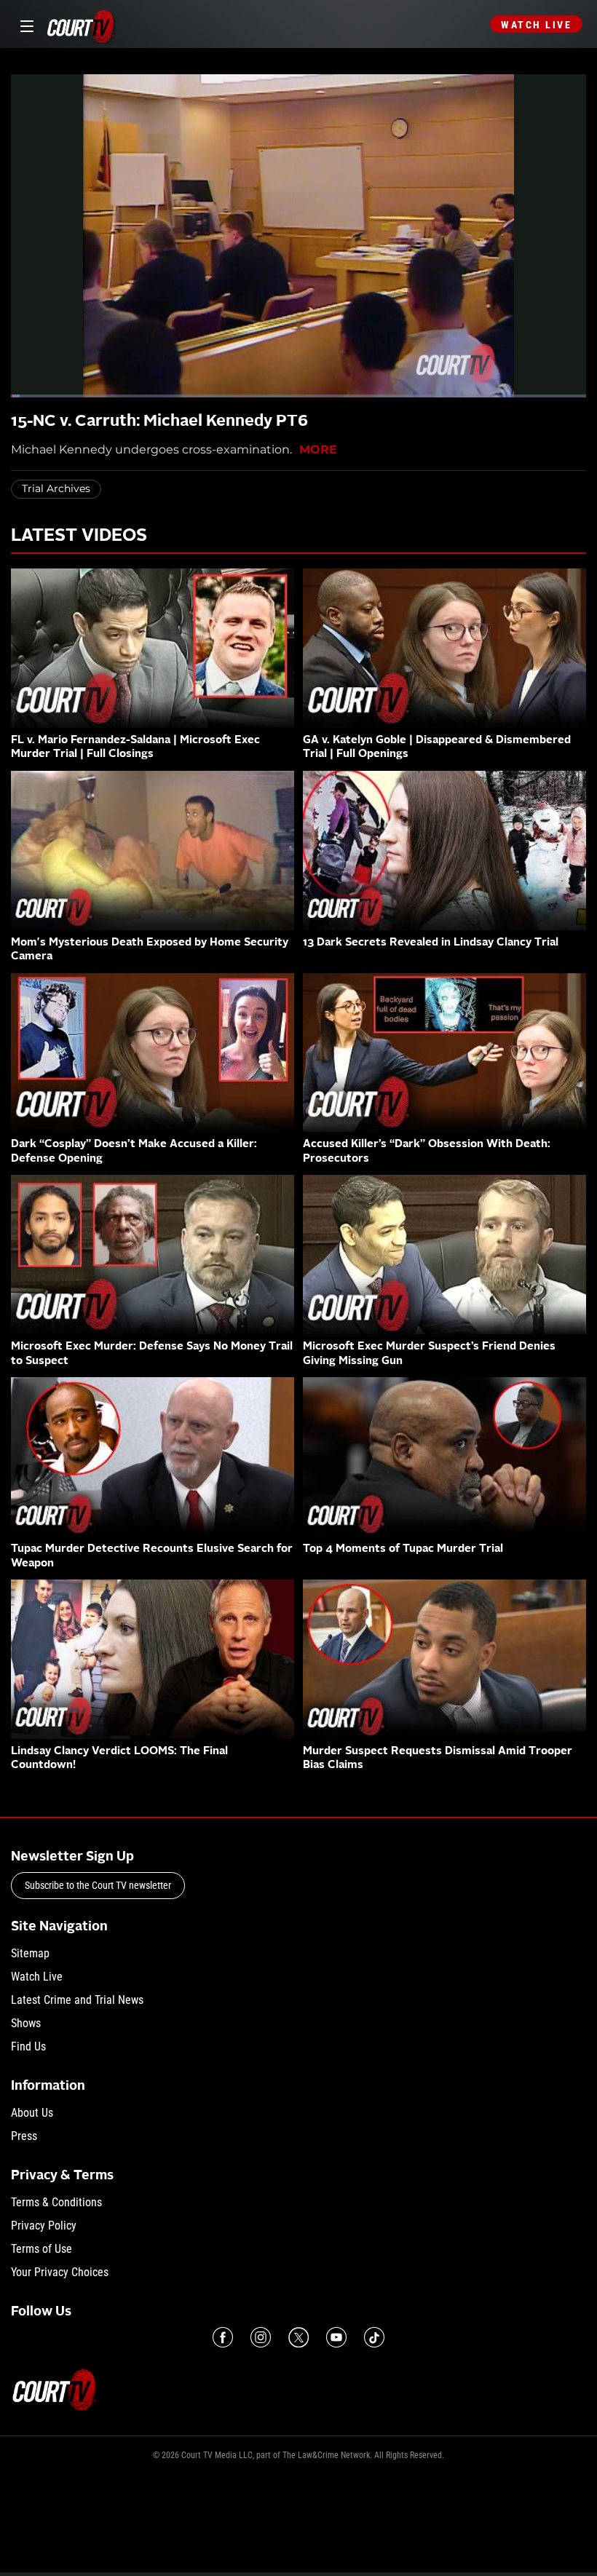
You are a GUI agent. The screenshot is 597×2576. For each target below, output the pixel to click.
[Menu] (24, 24)
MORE (318, 449)
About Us (32, 2113)
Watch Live (536, 25)
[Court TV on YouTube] (336, 2337)
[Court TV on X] (298, 2337)
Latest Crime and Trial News (77, 2000)
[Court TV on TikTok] (374, 2337)
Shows (26, 2023)
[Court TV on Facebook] (223, 2337)
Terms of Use (41, 2249)
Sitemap (30, 1953)
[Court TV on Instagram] (261, 2337)
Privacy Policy (44, 2226)
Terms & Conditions (56, 2202)
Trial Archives (56, 488)
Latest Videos (79, 536)
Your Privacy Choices (60, 2272)
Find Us (28, 2046)
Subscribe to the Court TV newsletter (98, 1885)
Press (24, 2136)
